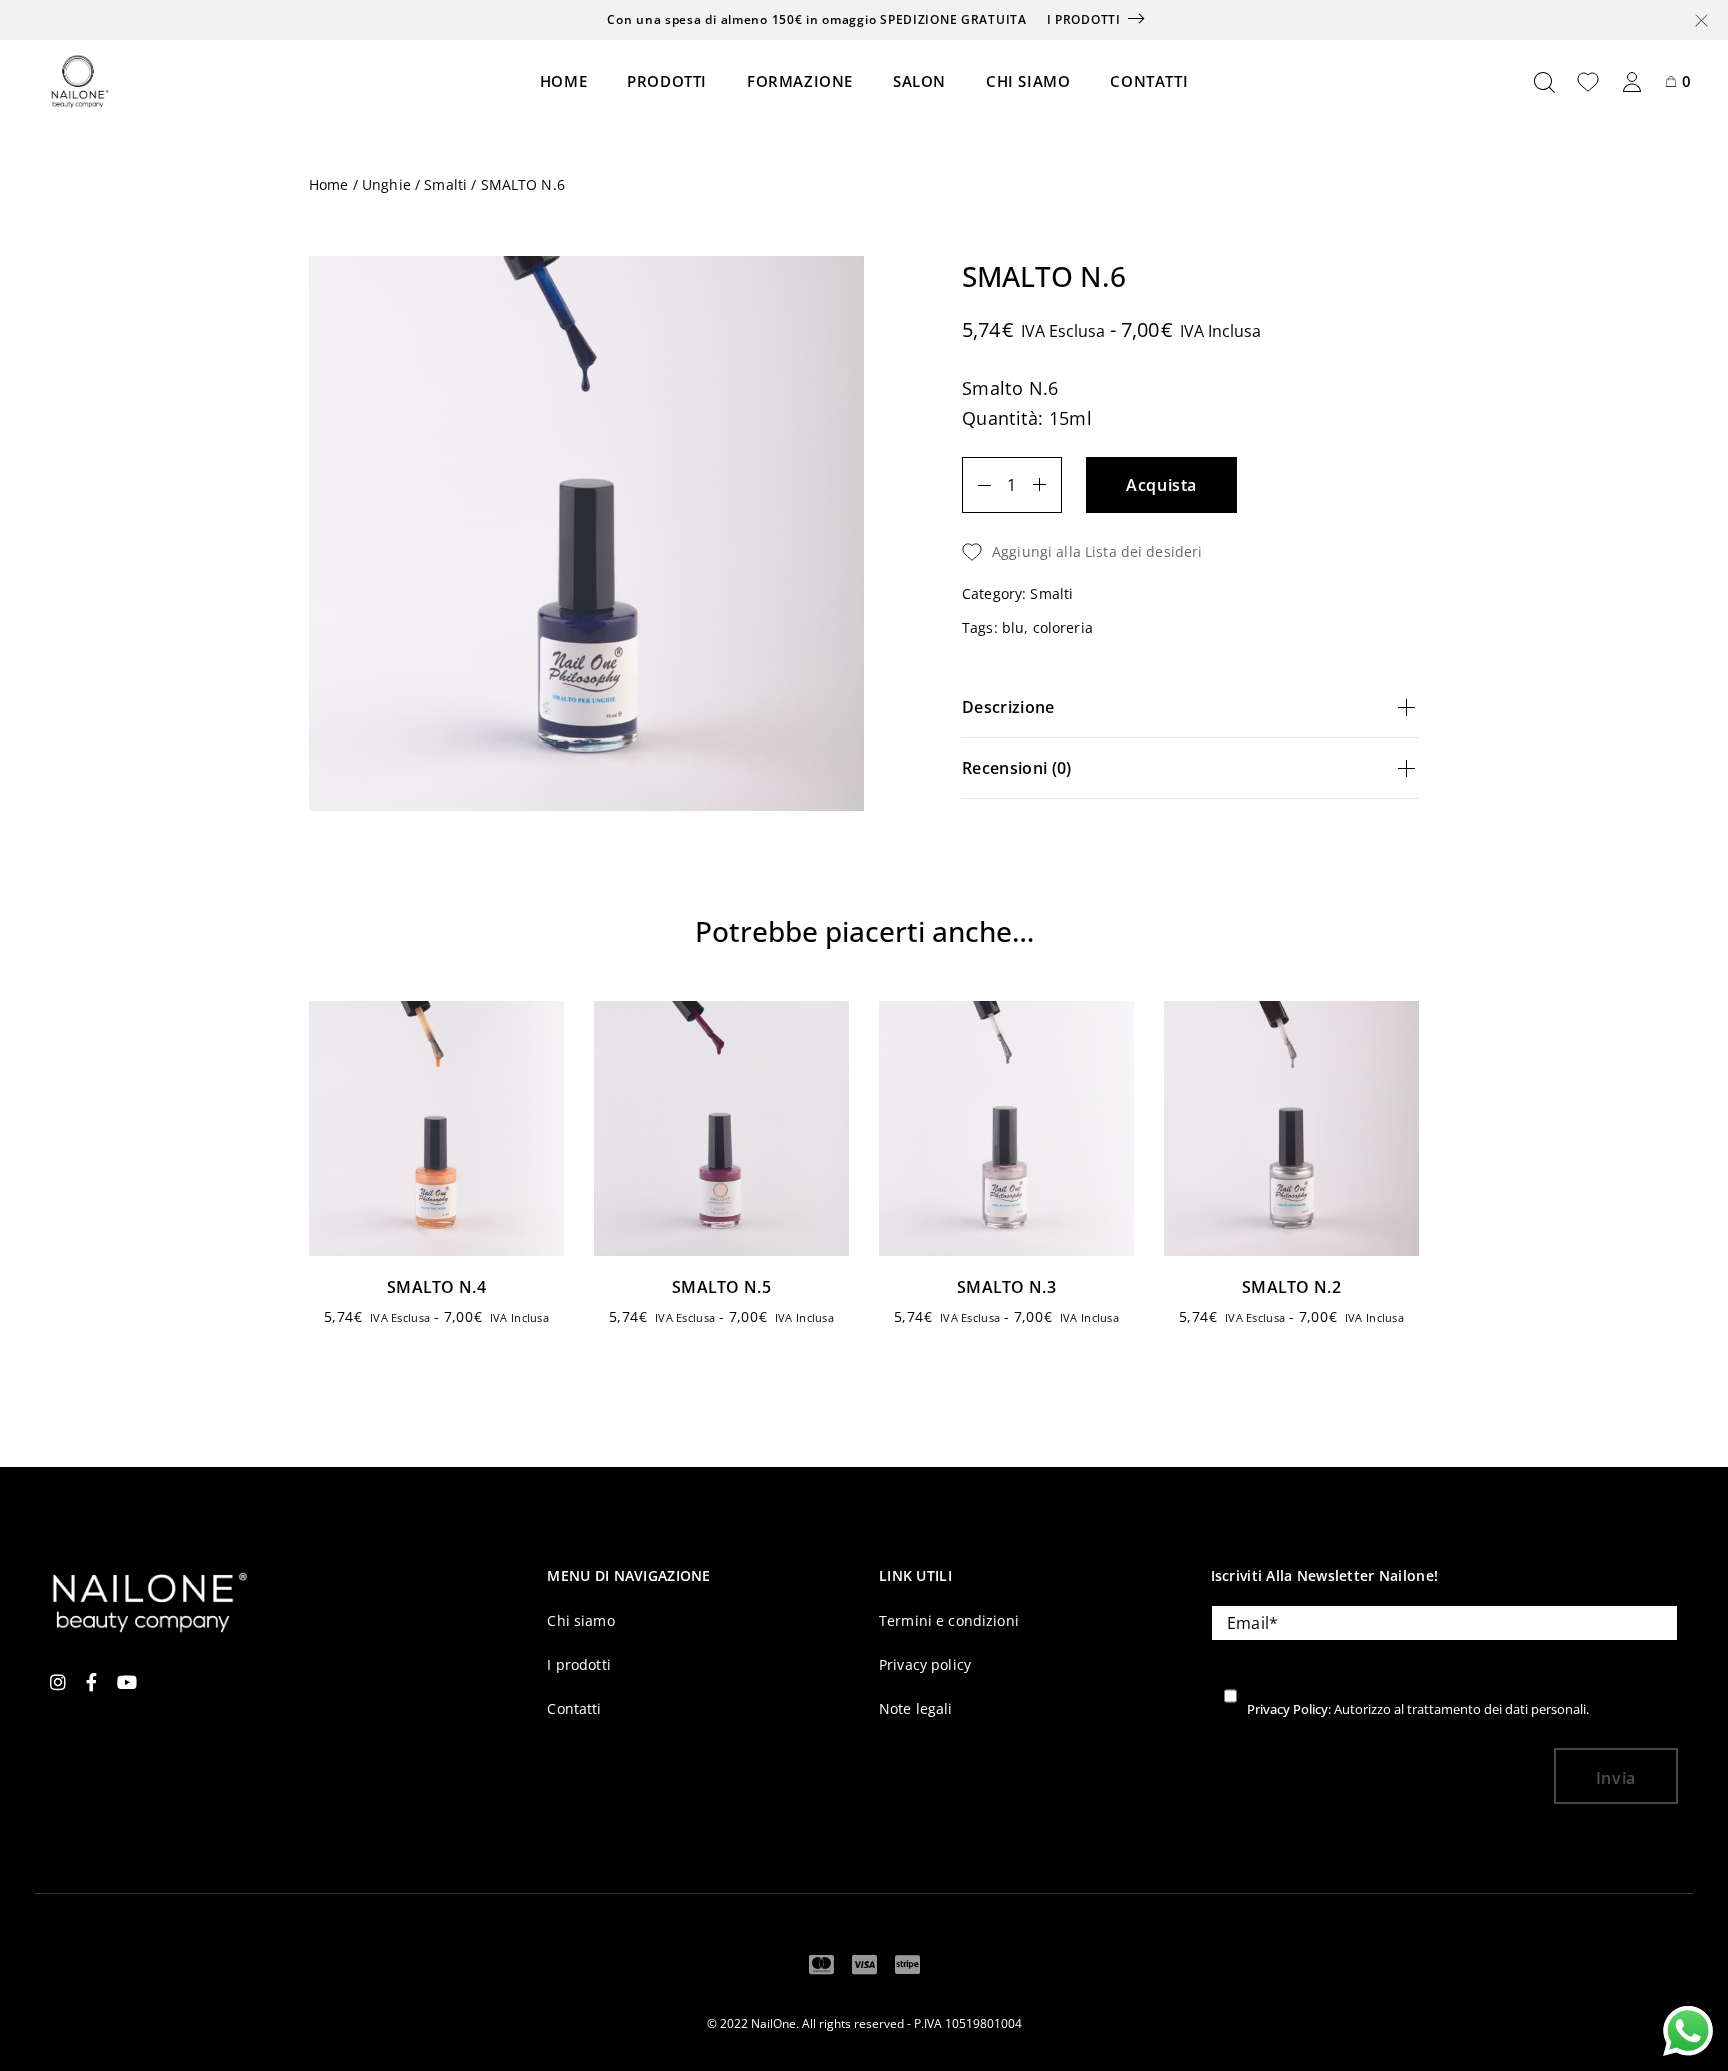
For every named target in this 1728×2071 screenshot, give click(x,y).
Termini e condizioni (949, 1620)
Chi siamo (580, 1620)
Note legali (916, 1708)
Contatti (574, 1708)
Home (329, 185)
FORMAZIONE (800, 81)
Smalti (445, 185)
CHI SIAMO (1028, 81)
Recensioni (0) (1016, 768)
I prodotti (1084, 19)
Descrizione (1008, 707)
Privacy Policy (1287, 1709)
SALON (919, 81)
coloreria (1063, 627)
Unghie (386, 185)
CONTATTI (1149, 81)
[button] (1190, 552)
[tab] (1190, 707)
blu (1013, 627)
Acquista (1161, 485)
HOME (563, 81)
